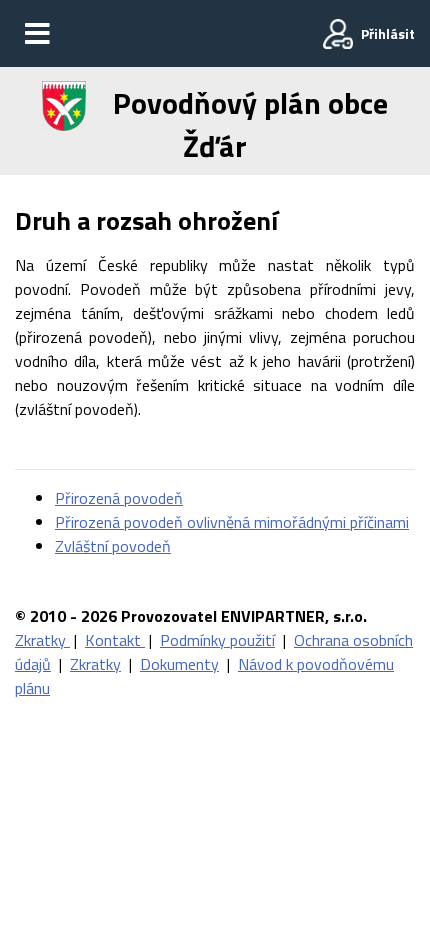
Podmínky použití (217, 640)
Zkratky (42, 640)
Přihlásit (388, 33)
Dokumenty (179, 664)
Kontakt (115, 640)
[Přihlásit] (338, 34)
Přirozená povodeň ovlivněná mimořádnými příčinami (232, 522)
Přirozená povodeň (119, 498)
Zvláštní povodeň (113, 546)
